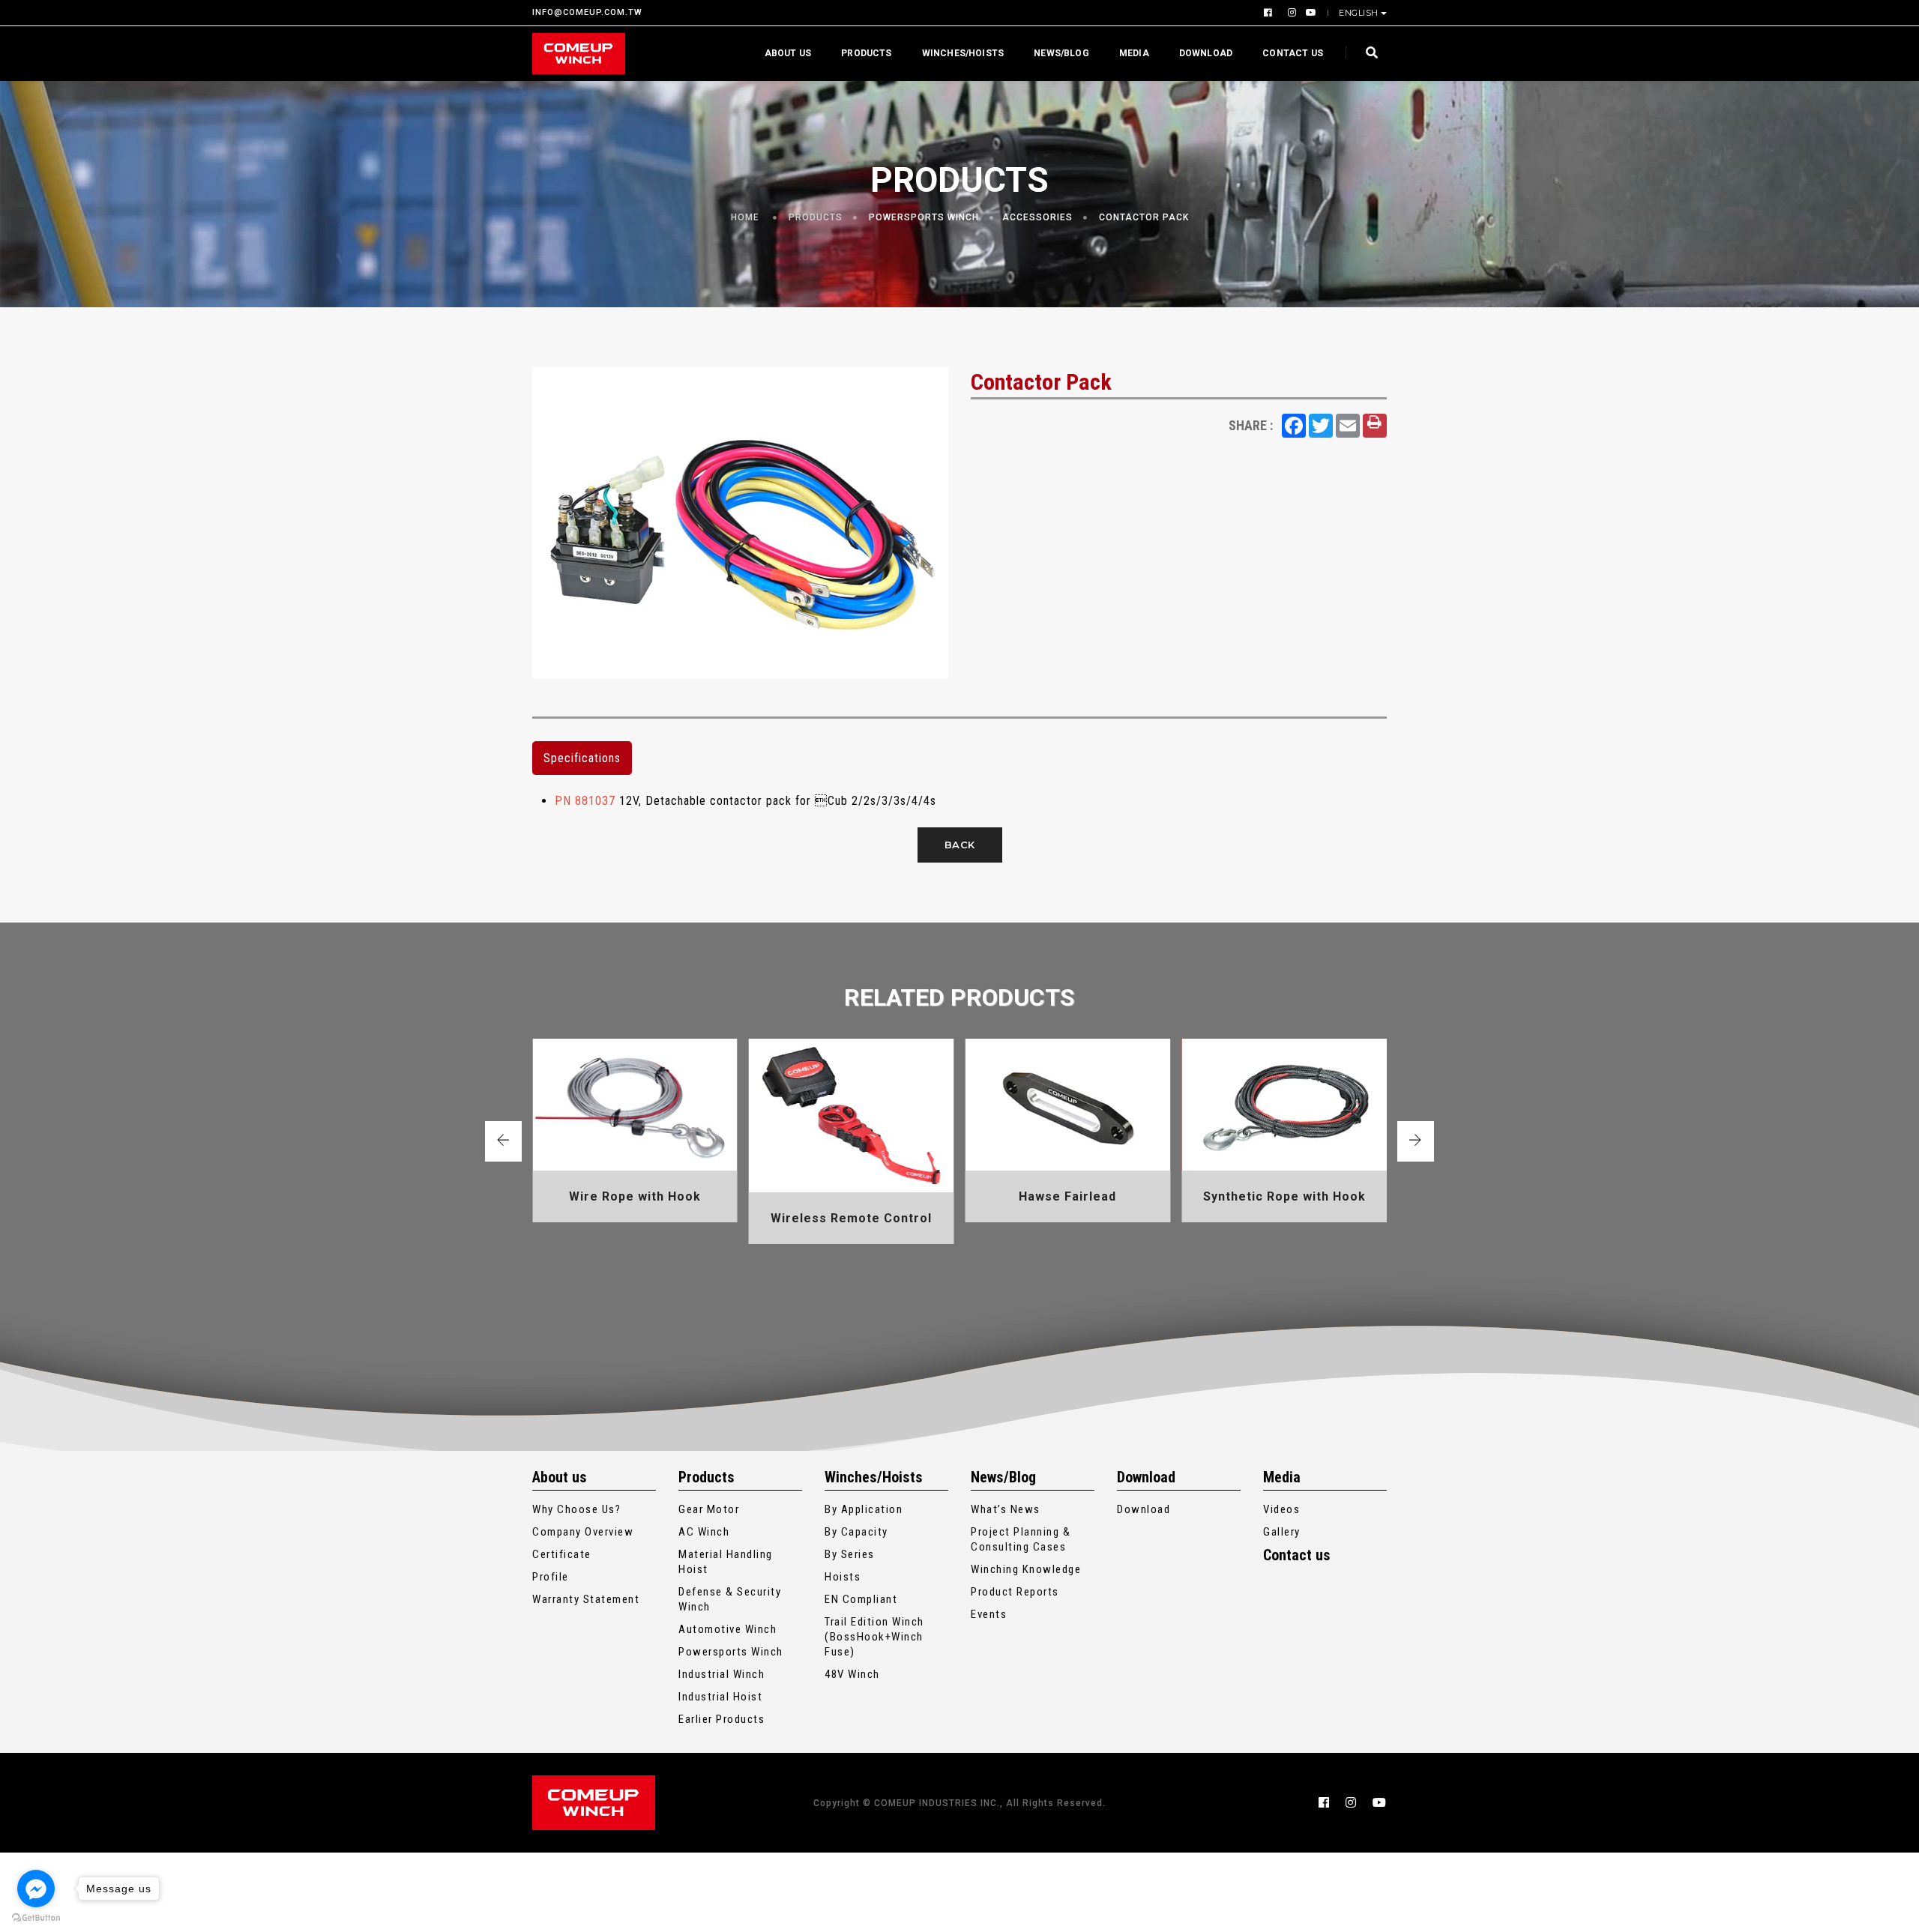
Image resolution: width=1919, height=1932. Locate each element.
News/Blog (1061, 53)
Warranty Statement (586, 1599)
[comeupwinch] (579, 54)
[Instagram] (1291, 13)
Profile (551, 1577)
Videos (1281, 1509)
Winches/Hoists (963, 53)
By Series (850, 1554)
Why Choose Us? (576, 1509)
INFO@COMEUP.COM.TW (587, 13)
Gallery (1282, 1532)
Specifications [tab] (582, 758)
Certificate (562, 1554)
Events (989, 1614)
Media (1134, 53)
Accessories (1037, 217)
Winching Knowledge (1026, 1569)
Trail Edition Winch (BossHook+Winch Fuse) (874, 1637)
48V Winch (852, 1674)
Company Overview (583, 1532)
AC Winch (704, 1532)
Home (745, 217)
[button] (503, 1141)
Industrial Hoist (720, 1697)
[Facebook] (1270, 13)
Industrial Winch (721, 1674)
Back (960, 845)
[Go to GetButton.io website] (36, 1917)
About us (788, 53)
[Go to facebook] (36, 1889)
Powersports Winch (924, 217)
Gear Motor (709, 1509)
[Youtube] (1308, 13)
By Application (864, 1509)
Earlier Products (721, 1719)
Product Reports (1015, 1592)
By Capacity (856, 1532)
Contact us (1293, 53)
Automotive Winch (727, 1629)
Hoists (843, 1577)
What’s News (1006, 1509)
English (1359, 13)
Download (1206, 53)
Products (866, 53)
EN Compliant (861, 1599)
